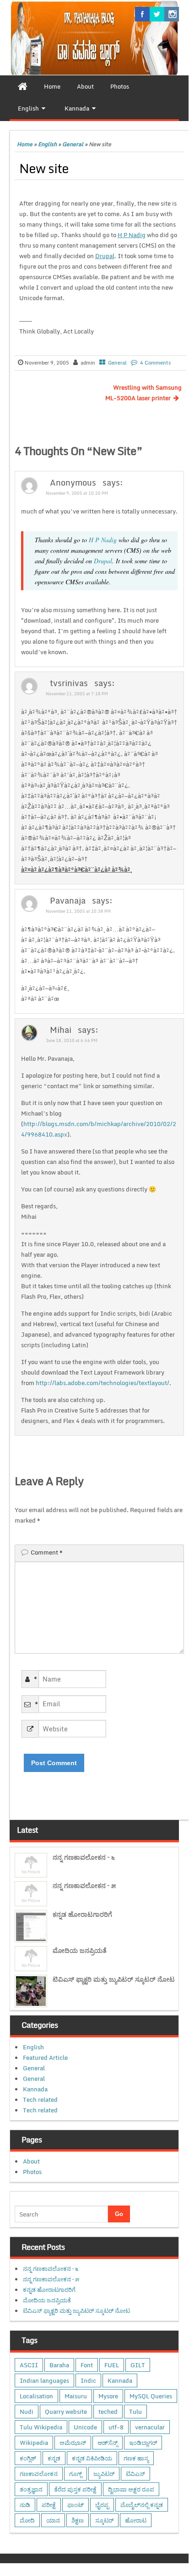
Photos (32, 2172)
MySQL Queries (151, 2396)
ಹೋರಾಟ (136, 2520)
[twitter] (157, 14)
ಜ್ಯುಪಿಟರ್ (104, 2474)
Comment (47, 1552)
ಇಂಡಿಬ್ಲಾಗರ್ (143, 2443)
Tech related (40, 2100)
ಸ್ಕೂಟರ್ (104, 2520)
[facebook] (142, 14)
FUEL (112, 2365)
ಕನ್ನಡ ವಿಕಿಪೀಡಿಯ (92, 2458)
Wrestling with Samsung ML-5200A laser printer (143, 393)
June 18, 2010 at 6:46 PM (72, 1040)
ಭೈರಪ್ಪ (102, 2505)
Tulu (135, 2412)
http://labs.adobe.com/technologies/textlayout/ (103, 1383)
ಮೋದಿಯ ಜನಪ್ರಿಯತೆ (80, 1950)
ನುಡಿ (25, 2505)
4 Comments (155, 363)
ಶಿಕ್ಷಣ (78, 2520)
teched (108, 2412)
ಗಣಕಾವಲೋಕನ (39, 2474)
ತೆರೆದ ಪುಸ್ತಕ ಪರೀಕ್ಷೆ (75, 2489)
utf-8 (116, 2427)
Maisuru (76, 2396)
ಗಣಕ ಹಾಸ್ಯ (136, 2458)
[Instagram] (172, 14)
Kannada (35, 2089)
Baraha (59, 2365)
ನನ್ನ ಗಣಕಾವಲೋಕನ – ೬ (84, 1857)
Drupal (105, 256)
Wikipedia (34, 2443)
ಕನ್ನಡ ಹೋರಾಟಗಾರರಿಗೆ (82, 1914)
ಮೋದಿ (27, 2520)
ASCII (29, 2365)
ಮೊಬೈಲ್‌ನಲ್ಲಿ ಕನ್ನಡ (142, 2505)
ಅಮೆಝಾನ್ (73, 2443)
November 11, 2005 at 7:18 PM (77, 694)
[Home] (23, 86)
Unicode (85, 2427)
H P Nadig (132, 235)
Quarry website (66, 2412)
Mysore (108, 2396)
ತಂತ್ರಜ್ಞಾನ (31, 2489)
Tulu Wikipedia (41, 2427)
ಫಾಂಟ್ (76, 2505)
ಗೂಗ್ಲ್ (76, 2474)
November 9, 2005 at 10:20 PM (77, 493)
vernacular (150, 2427)
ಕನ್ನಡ (54, 2458)
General (73, 144)
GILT (138, 2365)
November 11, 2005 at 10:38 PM (78, 911)
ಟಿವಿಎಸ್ (135, 2474)
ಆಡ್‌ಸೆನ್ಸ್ (108, 2443)
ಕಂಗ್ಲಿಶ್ (28, 2458)
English (47, 144)
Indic (88, 2380)
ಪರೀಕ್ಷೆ (49, 2505)
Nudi (27, 2412)
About (31, 2161)
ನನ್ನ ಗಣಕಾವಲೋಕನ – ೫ (84, 1886)
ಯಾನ (53, 2520)
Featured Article (45, 2058)
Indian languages (44, 2380)
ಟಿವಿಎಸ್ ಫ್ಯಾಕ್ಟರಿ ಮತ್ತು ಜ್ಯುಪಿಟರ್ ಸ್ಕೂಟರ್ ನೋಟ (114, 1979)
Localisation (36, 2396)
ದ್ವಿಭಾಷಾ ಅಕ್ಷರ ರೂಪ (131, 2489)
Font (87, 2365)
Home (25, 144)
